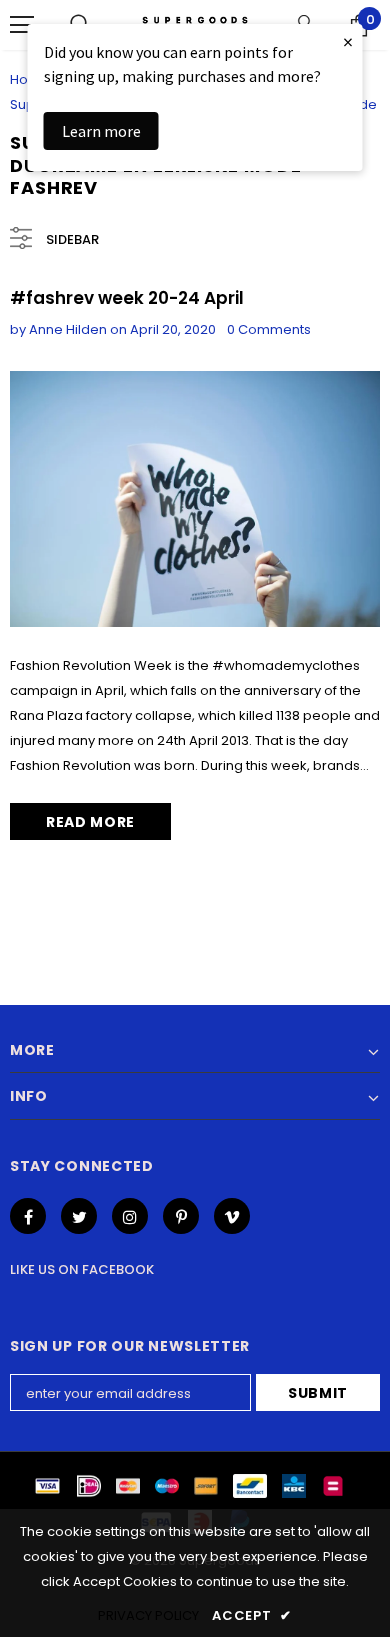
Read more (90, 822)
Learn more (101, 131)
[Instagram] (130, 1216)
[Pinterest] (181, 1216)
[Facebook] (28, 1216)
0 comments (269, 329)
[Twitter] (79, 1216)
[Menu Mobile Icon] (22, 25)
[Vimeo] (232, 1216)
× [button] (348, 41)
